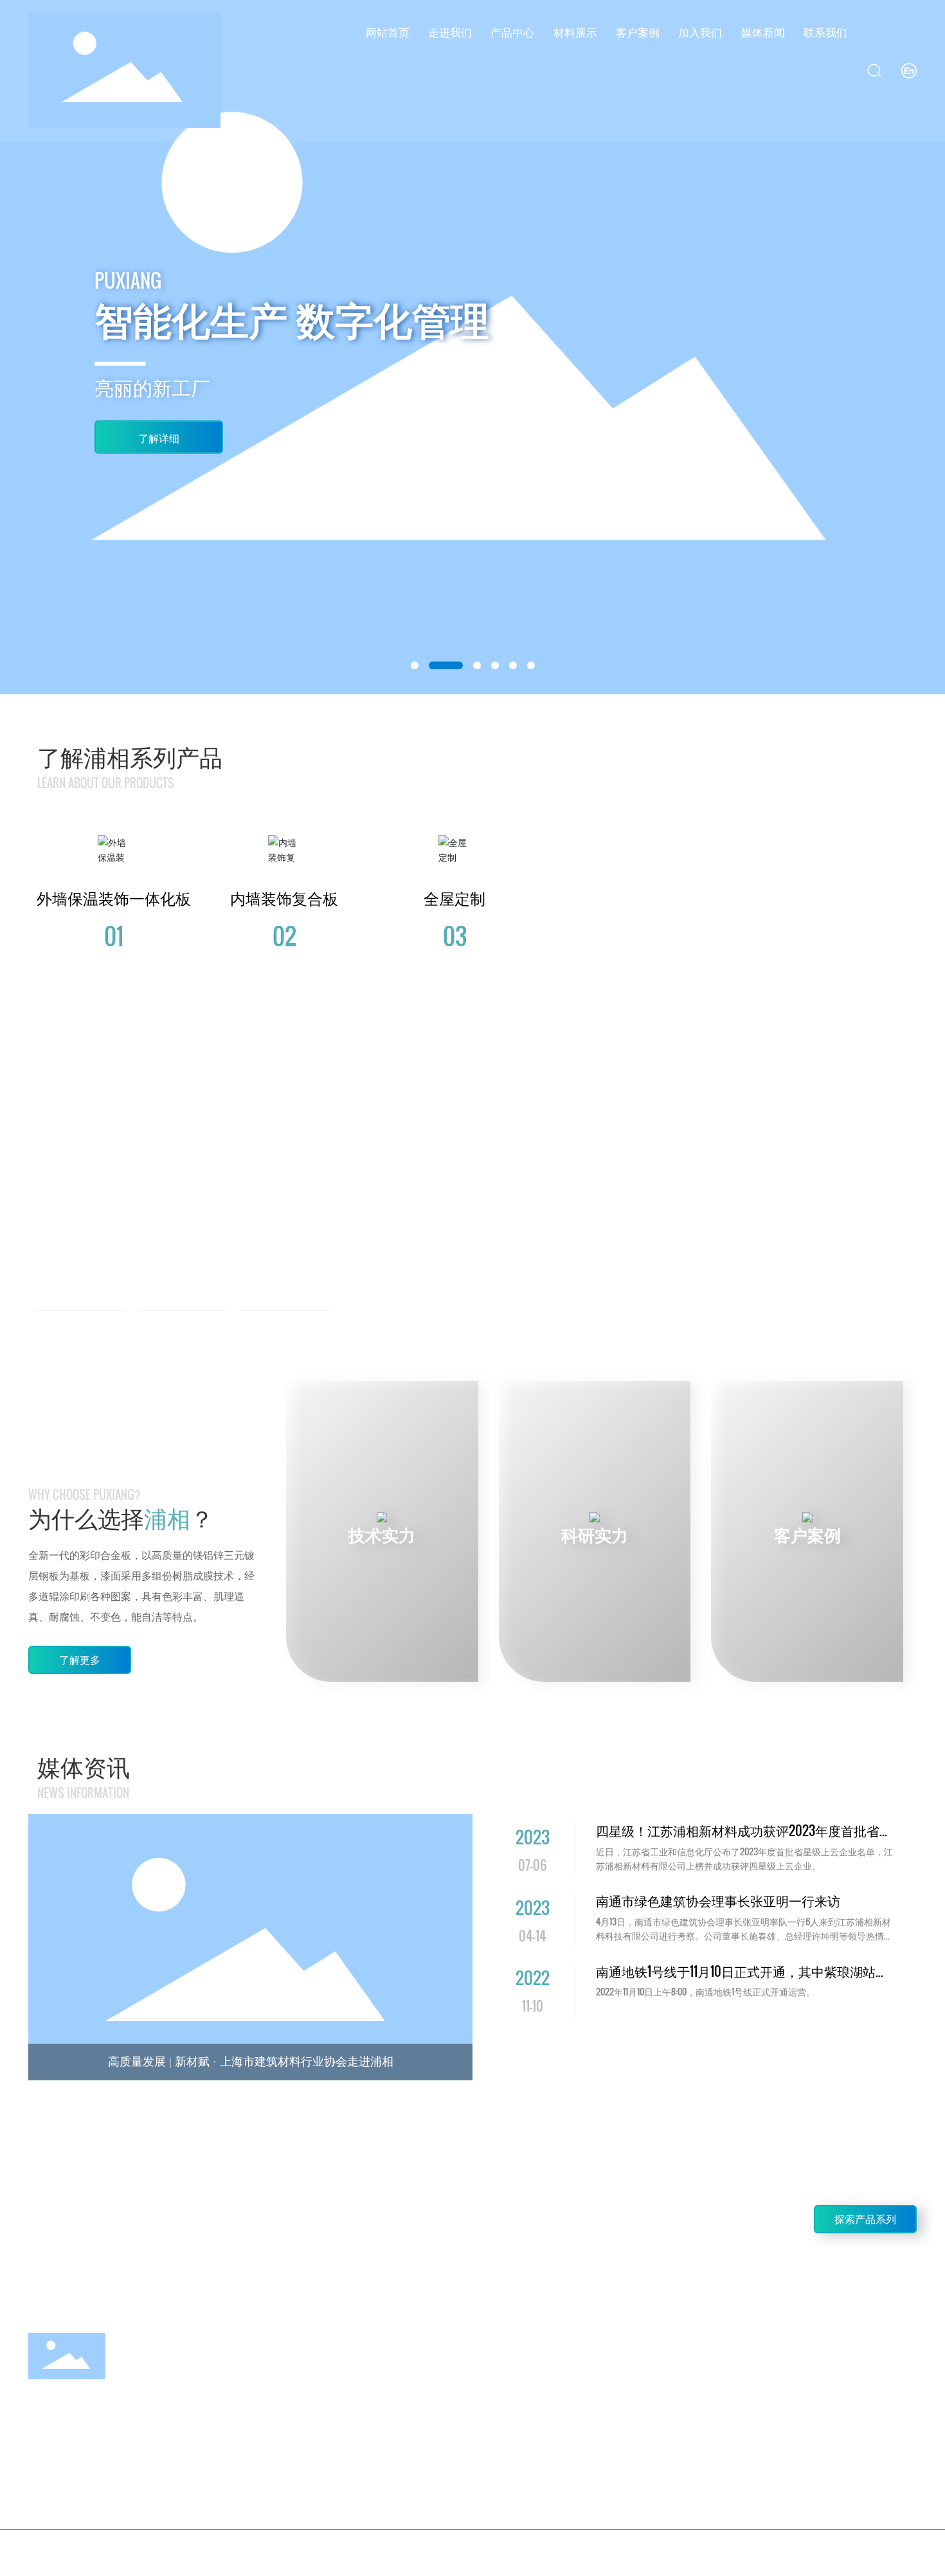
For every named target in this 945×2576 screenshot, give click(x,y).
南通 (874, 2550)
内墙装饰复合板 (284, 899)
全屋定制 (455, 899)
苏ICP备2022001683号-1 (727, 2549)
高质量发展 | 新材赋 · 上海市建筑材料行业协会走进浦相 (251, 2062)
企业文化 (184, 1329)
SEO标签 (902, 2550)
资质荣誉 (286, 1329)
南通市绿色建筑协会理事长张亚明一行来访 (718, 1900)
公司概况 (81, 1329)
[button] (415, 665)
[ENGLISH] (909, 70)
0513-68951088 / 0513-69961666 (153, 2223)
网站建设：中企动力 (828, 2550)
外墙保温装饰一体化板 (114, 899)
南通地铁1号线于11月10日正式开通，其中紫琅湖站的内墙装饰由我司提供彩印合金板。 (742, 1981)
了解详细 (159, 438)
